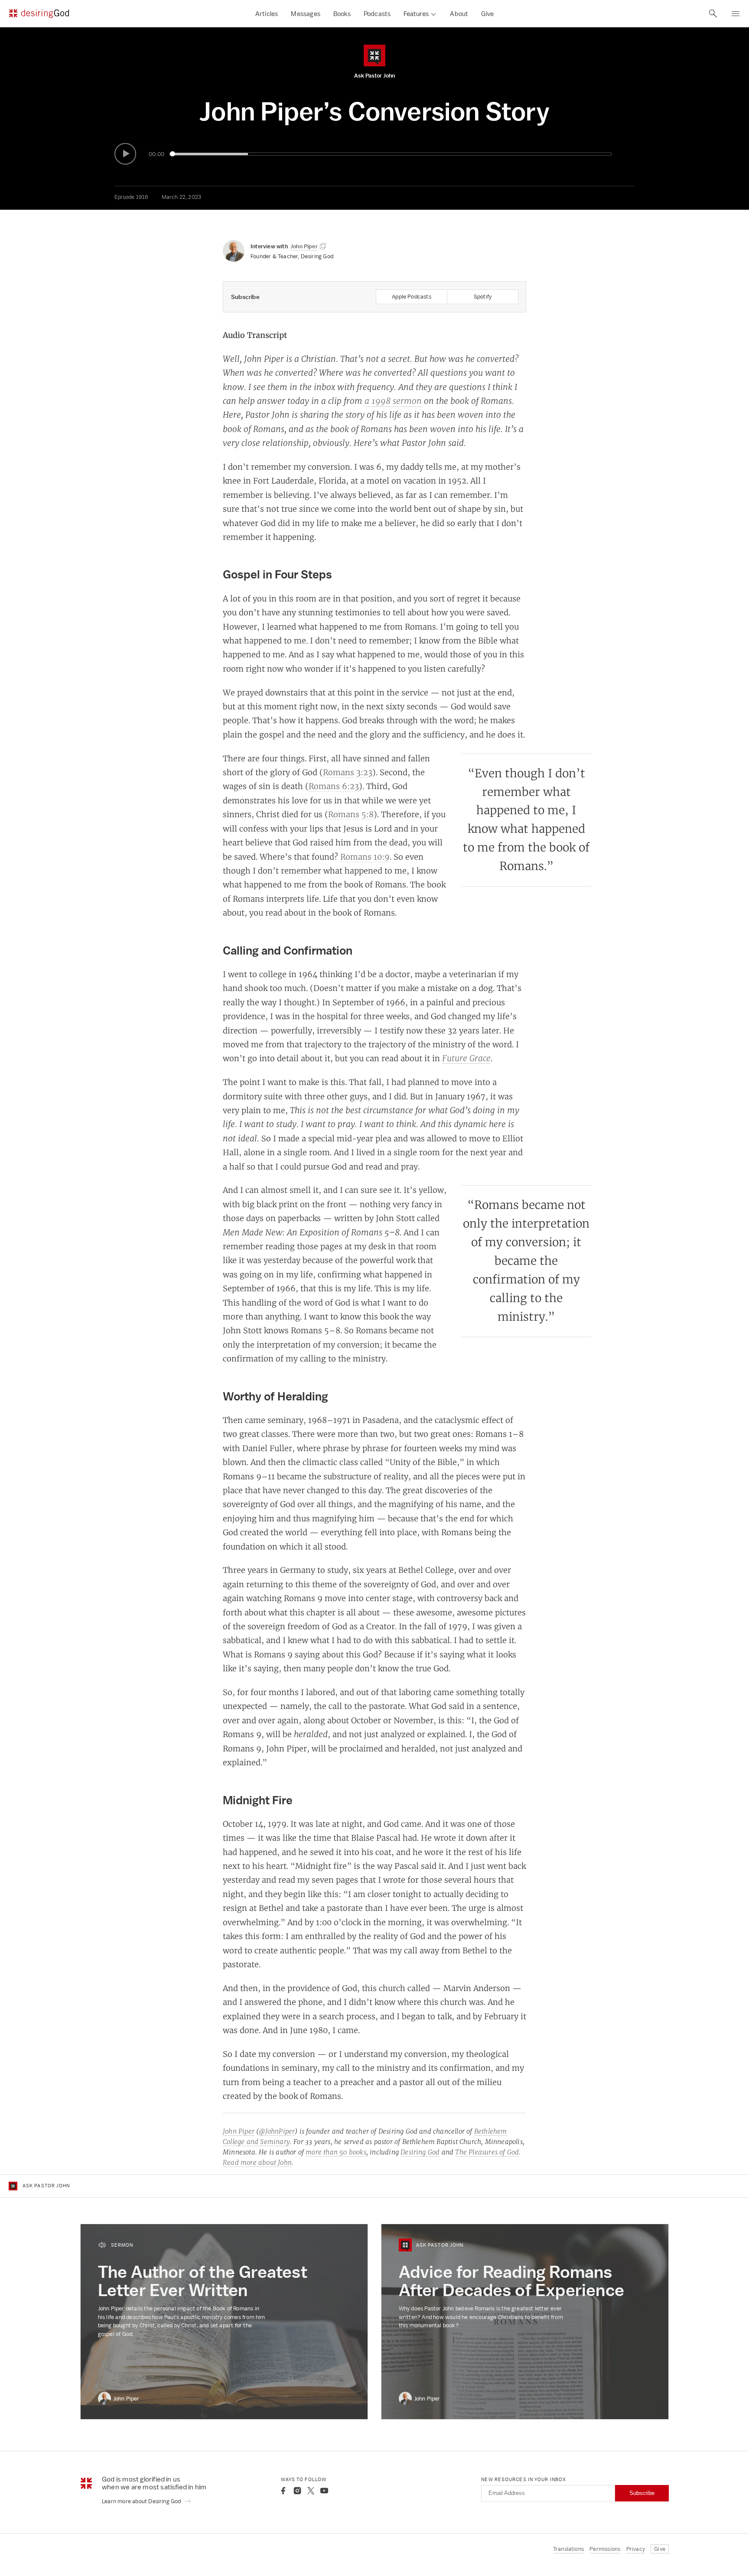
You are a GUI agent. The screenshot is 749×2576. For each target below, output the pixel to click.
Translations (568, 2549)
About (459, 14)
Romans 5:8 (351, 814)
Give (487, 14)
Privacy (636, 2549)
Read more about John (257, 2162)
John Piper (239, 2131)
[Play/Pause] (125, 154)
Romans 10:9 (365, 857)
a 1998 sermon (393, 401)
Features (416, 14)
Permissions (605, 2549)
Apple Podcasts (412, 297)
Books (342, 14)
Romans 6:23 (334, 786)
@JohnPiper (277, 2131)
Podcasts (377, 14)
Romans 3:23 (348, 772)
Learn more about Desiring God (142, 2501)
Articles (267, 14)
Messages (306, 14)
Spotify (483, 297)
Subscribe (642, 2493)
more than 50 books (336, 2152)
